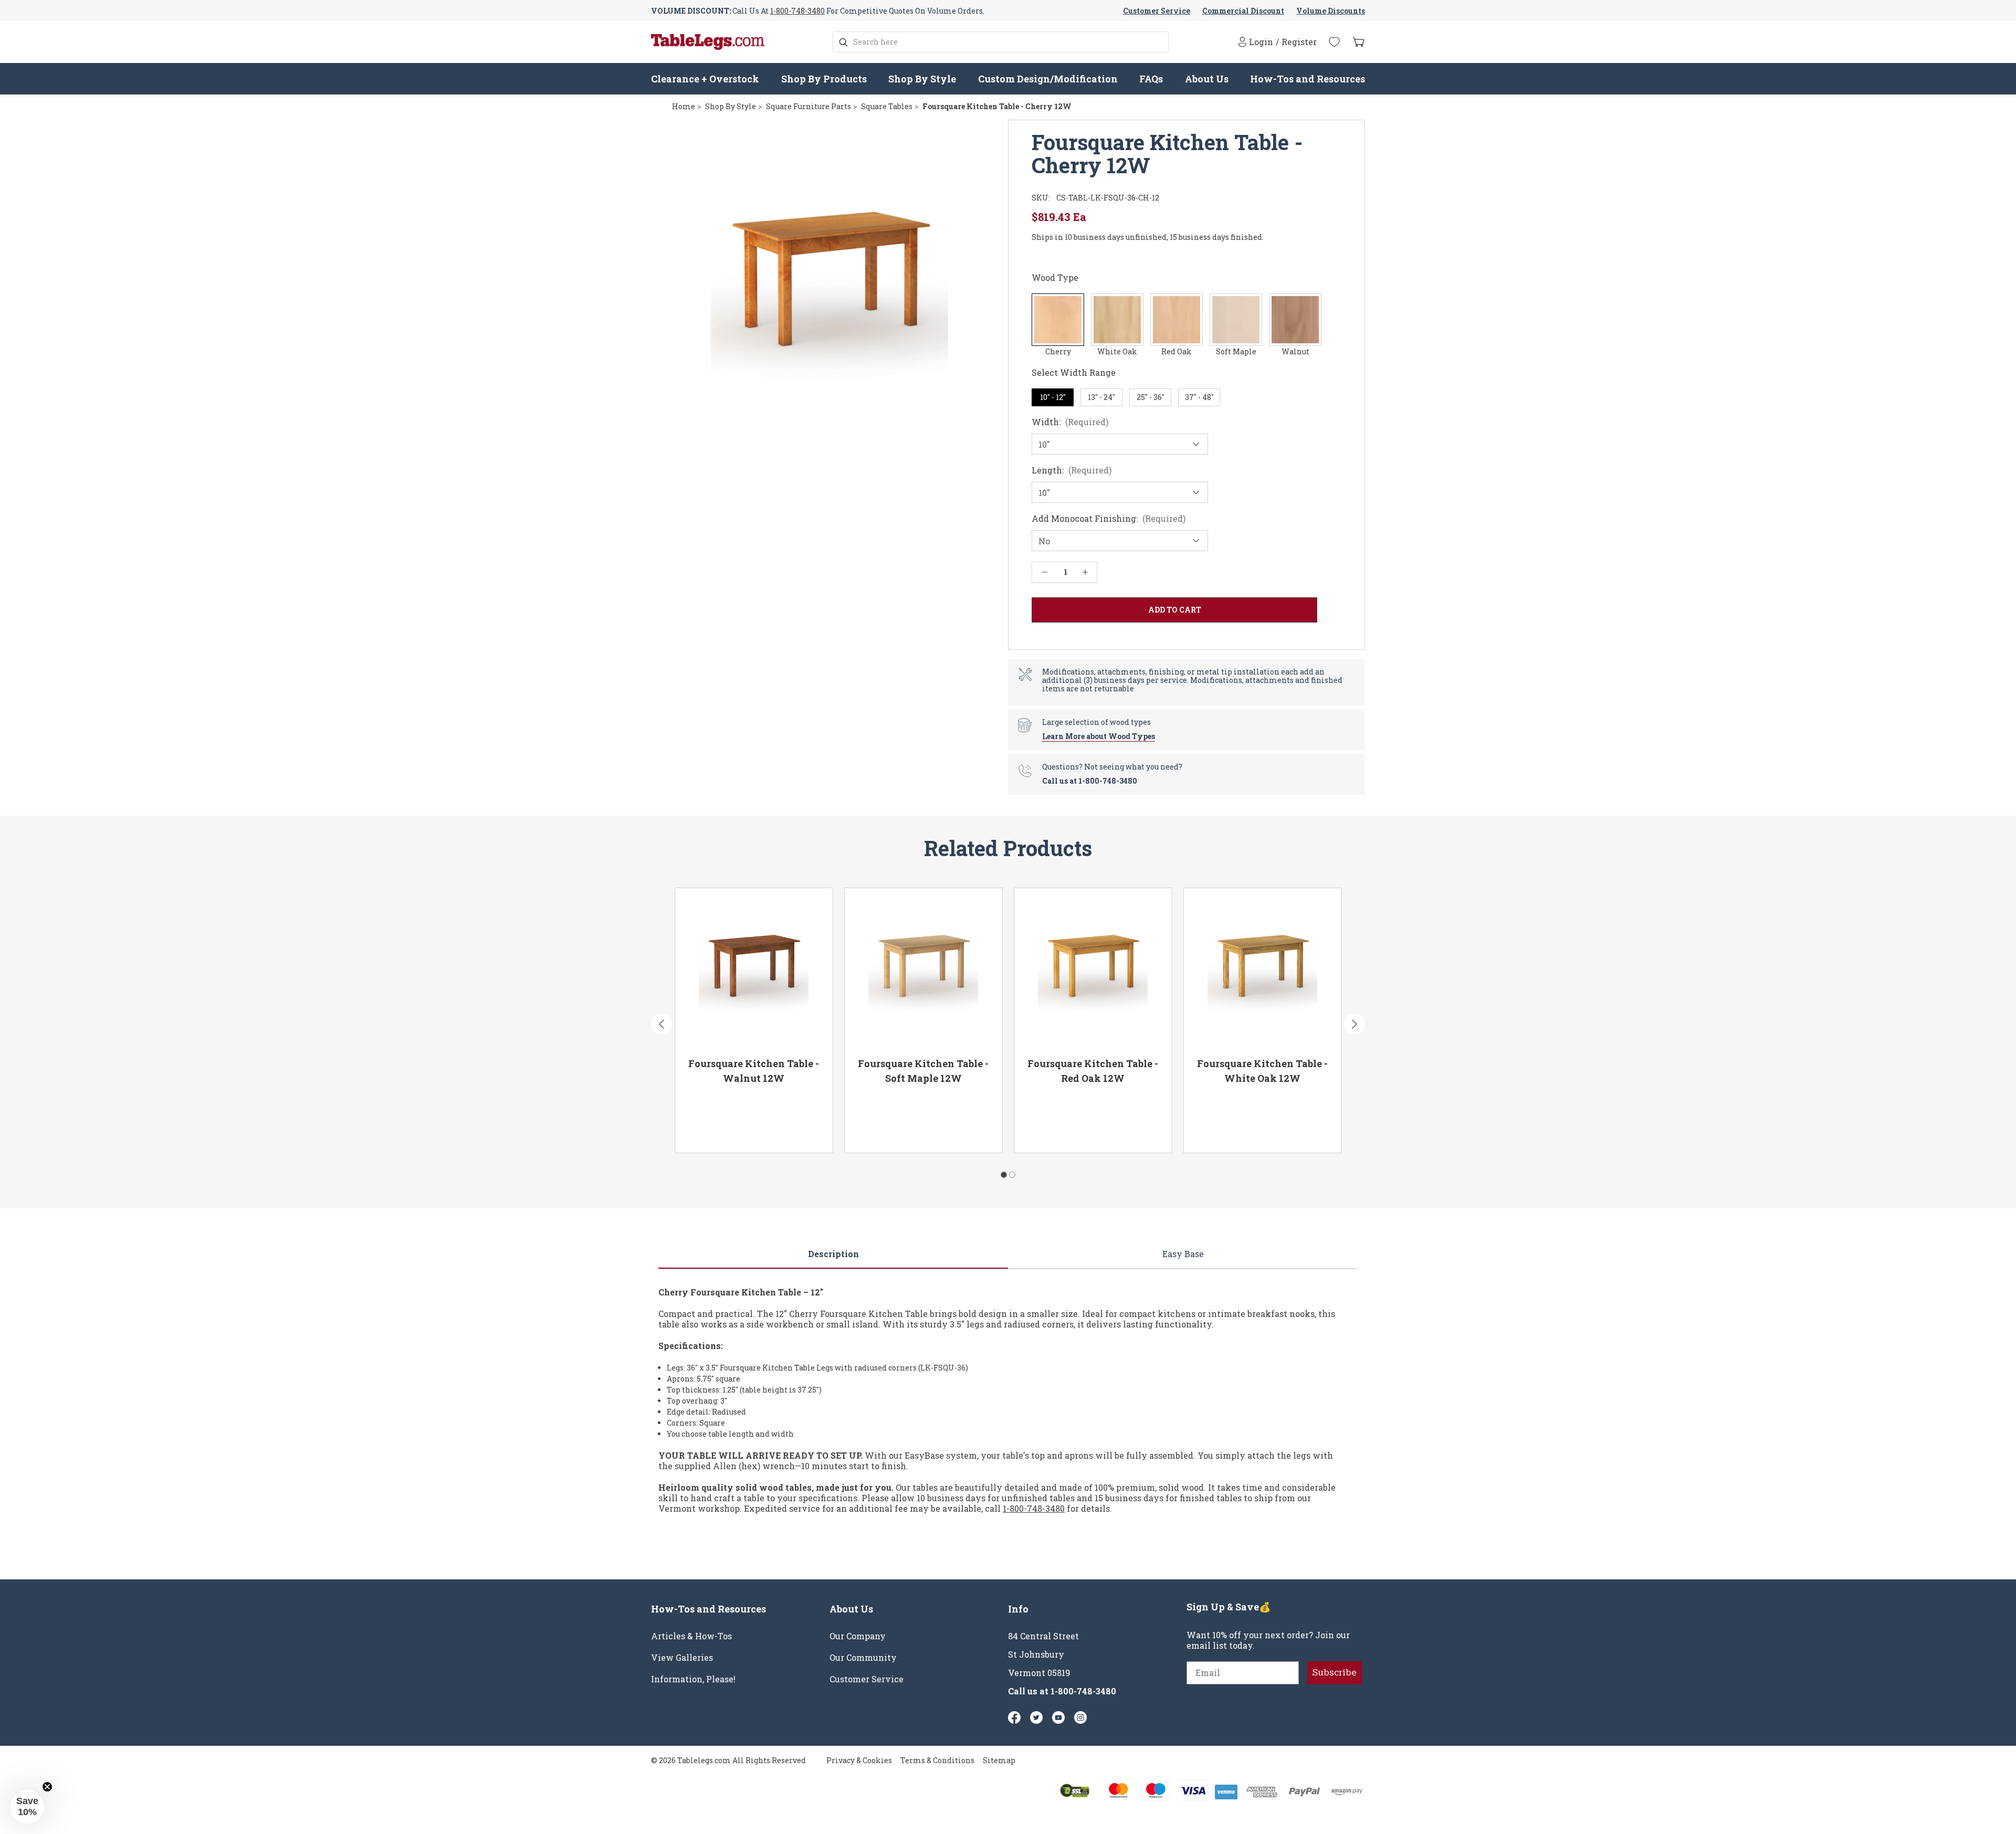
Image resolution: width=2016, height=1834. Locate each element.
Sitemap (999, 1760)
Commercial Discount (1243, 11)
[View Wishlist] (1334, 42)
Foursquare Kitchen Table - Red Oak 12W (1093, 1071)
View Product (719, 1130)
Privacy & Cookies (859, 1760)
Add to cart (794, 1130)
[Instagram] (1080, 1717)
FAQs (1151, 79)
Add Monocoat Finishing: (1109, 519)
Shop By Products (824, 79)
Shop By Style (922, 79)
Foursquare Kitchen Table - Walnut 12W (754, 1071)
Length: (1072, 470)
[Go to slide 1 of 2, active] (1004, 1175)
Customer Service (1157, 11)
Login (1261, 42)
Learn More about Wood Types (1099, 736)
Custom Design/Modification (1048, 79)
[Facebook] (1014, 1717)
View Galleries (682, 1658)
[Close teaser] (47, 1787)
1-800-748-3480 (797, 11)
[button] (27, 1807)
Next (1354, 1024)
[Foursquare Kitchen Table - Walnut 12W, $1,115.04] (754, 969)
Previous (661, 1024)
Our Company (858, 1636)
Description (833, 1254)
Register (1299, 42)
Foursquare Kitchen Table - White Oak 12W (1262, 1071)
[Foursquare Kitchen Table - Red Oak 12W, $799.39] (1093, 969)
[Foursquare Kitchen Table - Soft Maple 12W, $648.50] (923, 969)
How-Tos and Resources (1308, 79)
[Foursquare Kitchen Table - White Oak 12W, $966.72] (1263, 969)
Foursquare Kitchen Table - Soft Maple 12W (923, 1071)
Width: (1070, 422)
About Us (1207, 79)
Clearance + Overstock (705, 79)
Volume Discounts (1331, 11)
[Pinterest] (1036, 1717)
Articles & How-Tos (691, 1636)
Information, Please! (693, 1679)
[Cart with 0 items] (1359, 42)
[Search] (843, 42)
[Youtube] (1058, 1717)
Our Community (863, 1658)
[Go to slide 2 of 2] (1012, 1175)
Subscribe (1335, 1673)
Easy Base (1183, 1254)
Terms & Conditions (937, 1760)
